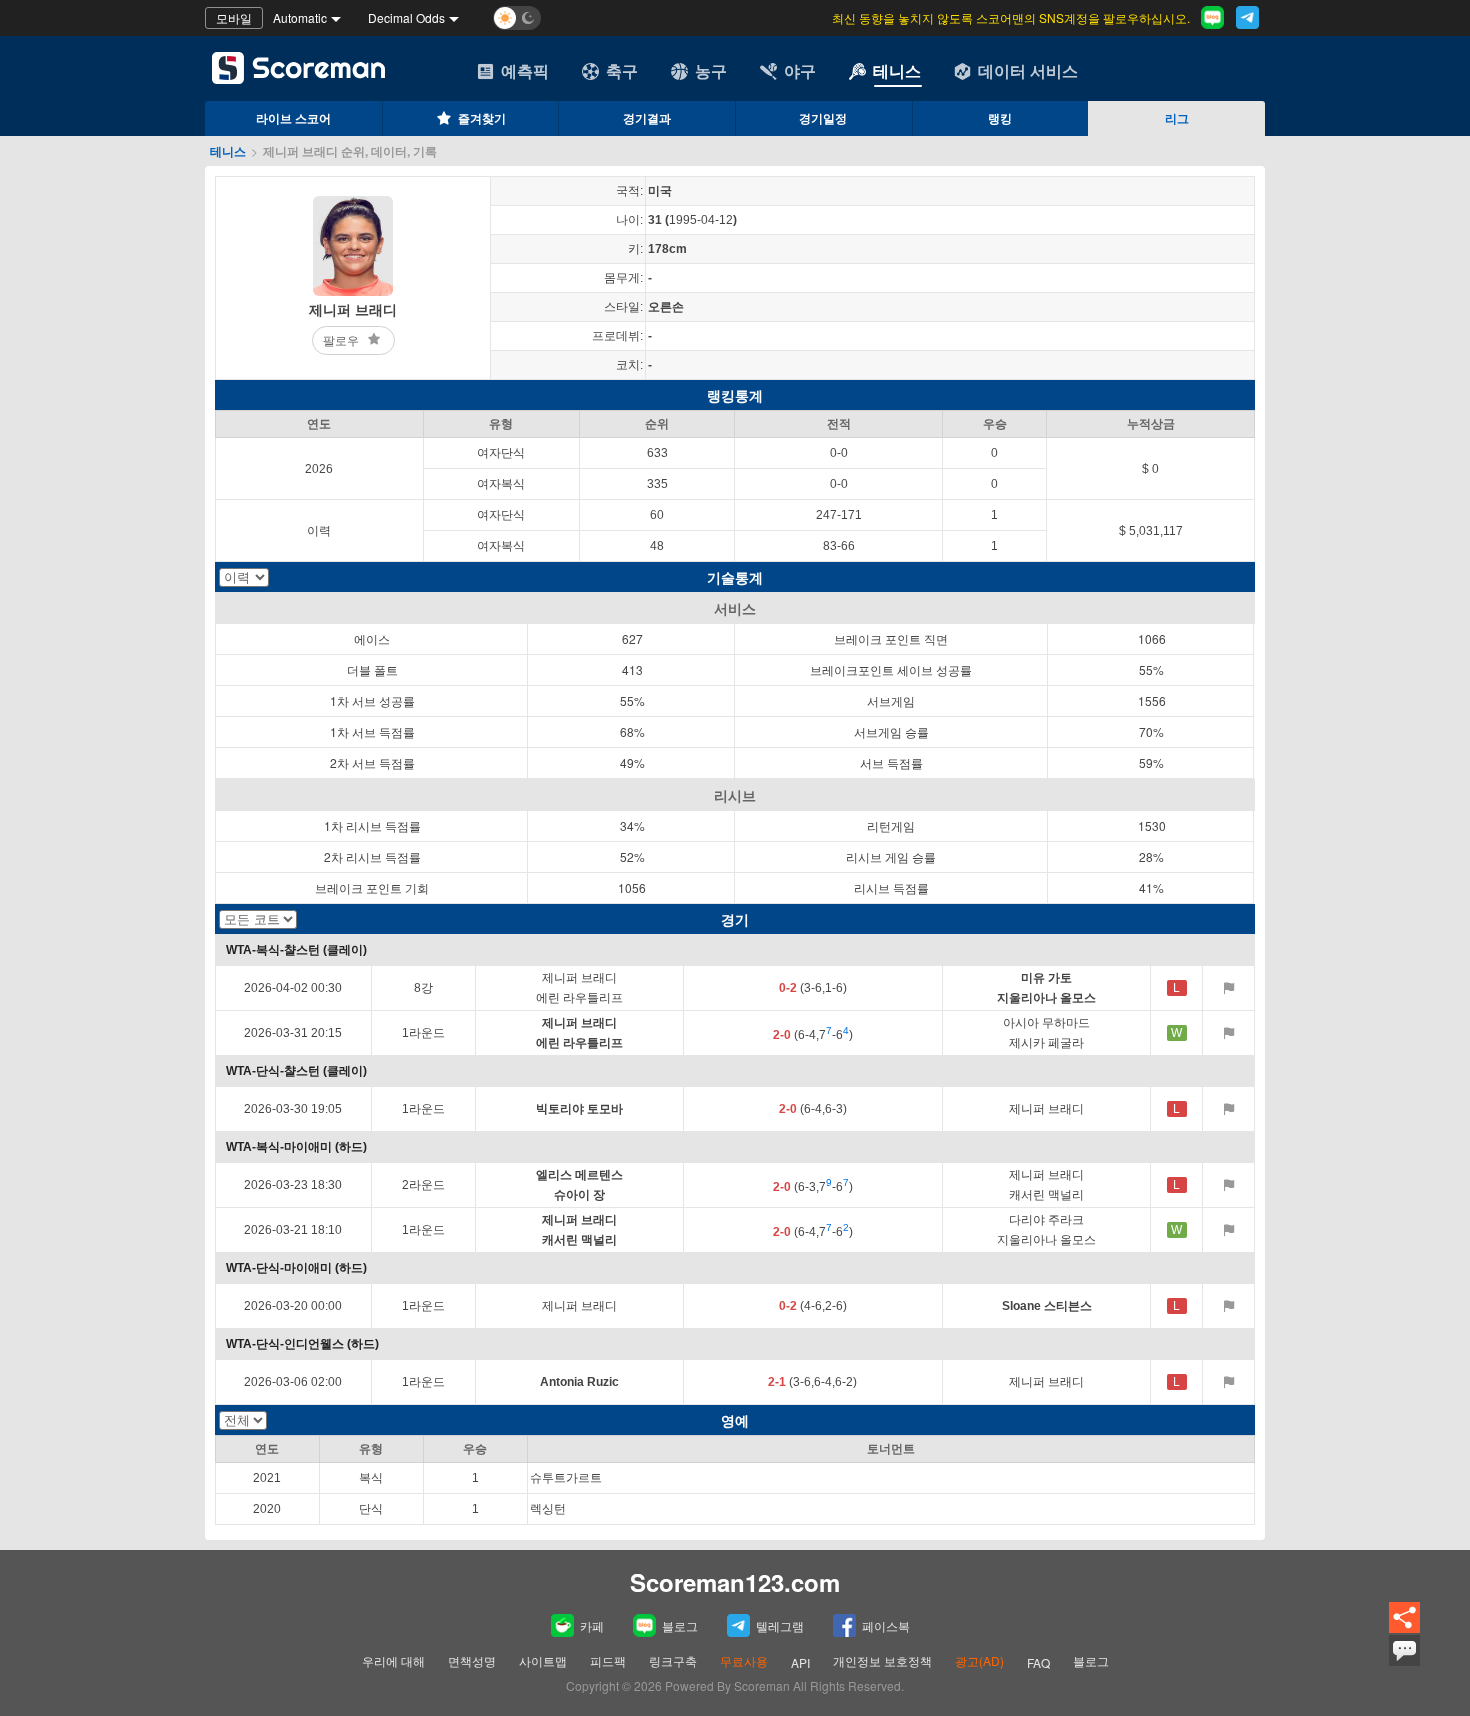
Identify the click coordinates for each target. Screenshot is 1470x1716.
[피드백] (1404, 1650)
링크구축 (673, 1660)
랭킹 (1000, 118)
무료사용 (744, 1660)
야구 (800, 70)
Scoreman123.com (735, 1582)
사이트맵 (543, 1660)
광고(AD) (979, 1660)
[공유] (1404, 1618)
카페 (592, 1625)
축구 (622, 70)
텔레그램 (780, 1625)
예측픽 (525, 70)
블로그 (680, 1625)
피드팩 (608, 1660)
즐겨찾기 (482, 118)
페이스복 (886, 1625)
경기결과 (647, 118)
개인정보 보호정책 (882, 1660)
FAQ (1038, 1662)
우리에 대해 (393, 1660)
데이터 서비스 (1028, 70)
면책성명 (472, 1660)
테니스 (897, 70)
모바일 (234, 17)
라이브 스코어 (293, 118)
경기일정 (823, 118)
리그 (1177, 118)
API (800, 1662)
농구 (711, 70)
